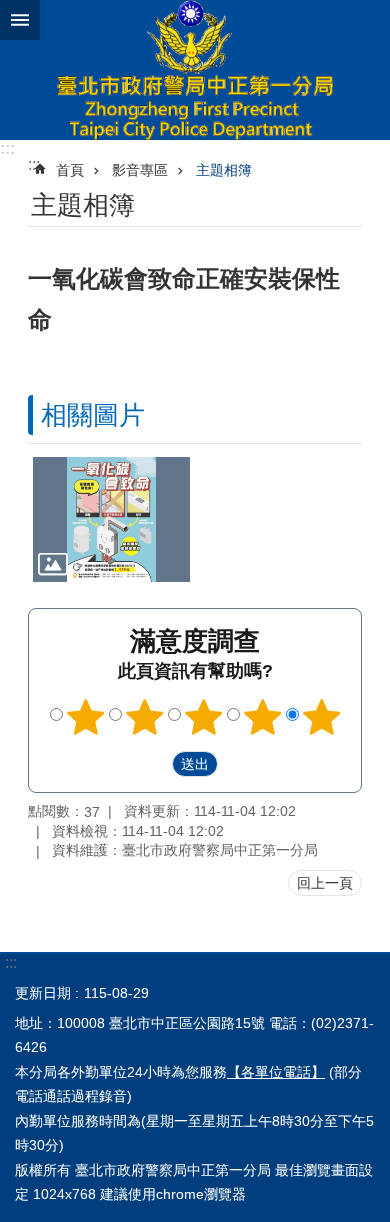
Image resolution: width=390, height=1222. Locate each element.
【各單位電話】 (276, 1072)
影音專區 (140, 170)
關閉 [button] (20, 20)
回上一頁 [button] (325, 883)
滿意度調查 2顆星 (145, 717)
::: (7, 148)
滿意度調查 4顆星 (263, 717)
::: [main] (34, 164)
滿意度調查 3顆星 (204, 717)
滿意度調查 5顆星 (322, 717)
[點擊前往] (111, 519)
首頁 (70, 170)
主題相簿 (224, 170)
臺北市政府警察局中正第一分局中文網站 (195, 70)
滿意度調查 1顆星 (86, 717)
